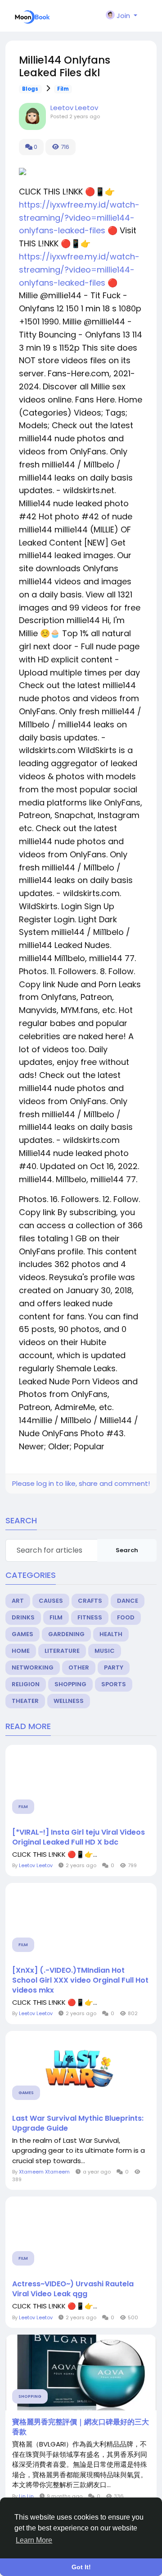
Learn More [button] (34, 2540)
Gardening (66, 1634)
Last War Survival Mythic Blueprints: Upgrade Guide (78, 2123)
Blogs (30, 89)
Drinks (23, 1617)
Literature (62, 1651)
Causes (51, 1601)
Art (18, 1601)
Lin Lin (26, 2496)
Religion (26, 1684)
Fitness (90, 1617)
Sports (114, 1684)
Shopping (70, 1684)
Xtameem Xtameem (44, 2172)
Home (21, 1651)
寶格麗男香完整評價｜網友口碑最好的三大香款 (81, 2427)
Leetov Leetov (74, 108)
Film (63, 89)
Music (105, 1651)
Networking (33, 1667)
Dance (128, 1601)
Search (127, 1550)
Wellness (69, 1701)
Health (111, 1634)
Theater (25, 1701)
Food (126, 1617)
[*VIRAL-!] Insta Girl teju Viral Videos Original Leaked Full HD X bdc (79, 1837)
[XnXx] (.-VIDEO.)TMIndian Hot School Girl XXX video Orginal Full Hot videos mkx (80, 1980)
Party (114, 1667)
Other (79, 1667)
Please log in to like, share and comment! (81, 1483)
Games (22, 1634)
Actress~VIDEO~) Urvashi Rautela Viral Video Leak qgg (73, 2289)
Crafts (90, 1601)
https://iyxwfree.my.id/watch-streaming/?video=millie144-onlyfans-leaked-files (79, 218)
